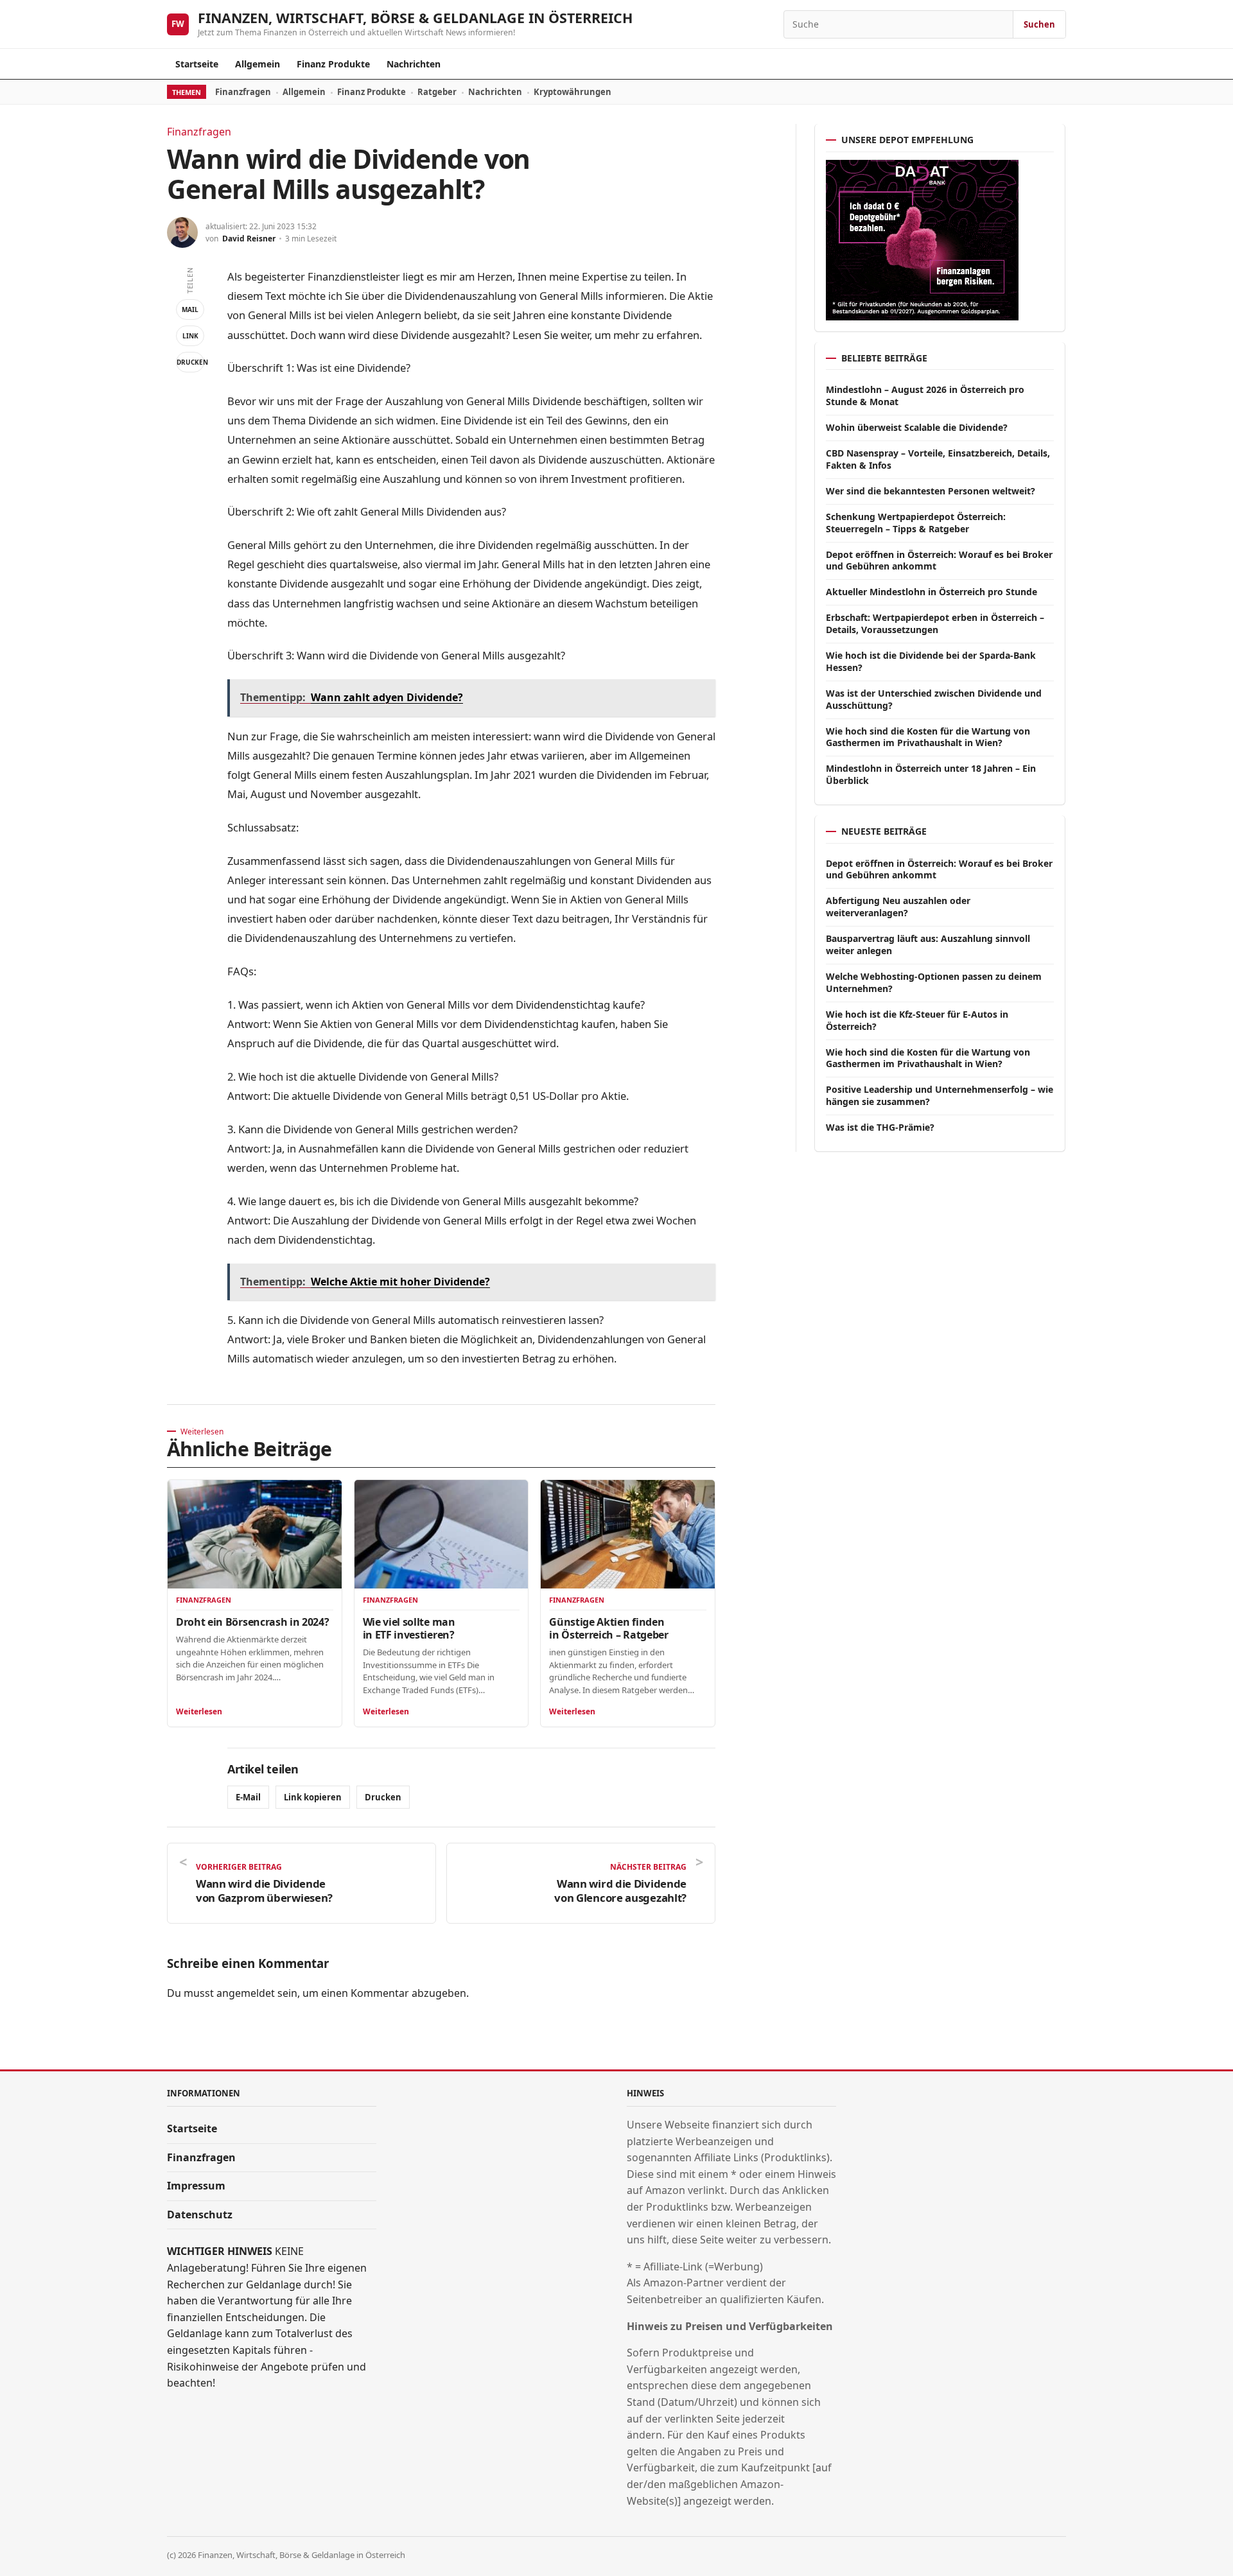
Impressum (196, 2186)
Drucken (190, 362)
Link (190, 336)
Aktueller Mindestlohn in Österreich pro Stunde (931, 592)
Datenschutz (200, 2215)
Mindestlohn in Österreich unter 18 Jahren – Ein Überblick (931, 774)
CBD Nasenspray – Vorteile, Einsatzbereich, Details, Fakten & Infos (938, 459)
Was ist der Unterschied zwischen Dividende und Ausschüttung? (934, 699)
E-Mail (248, 1797)
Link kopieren (313, 1797)
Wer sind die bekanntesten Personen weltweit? (931, 491)
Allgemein (258, 64)
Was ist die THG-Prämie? (880, 1127)
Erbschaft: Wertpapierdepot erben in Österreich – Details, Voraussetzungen (935, 623)
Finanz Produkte (333, 64)
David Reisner (249, 239)
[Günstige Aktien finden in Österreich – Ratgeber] (628, 1534)
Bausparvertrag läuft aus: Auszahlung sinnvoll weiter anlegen (928, 944)
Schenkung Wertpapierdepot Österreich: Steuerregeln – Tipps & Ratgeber (916, 523)
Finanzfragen (243, 92)
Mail (190, 309)
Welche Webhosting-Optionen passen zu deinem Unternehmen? (934, 982)
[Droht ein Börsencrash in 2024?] (255, 1534)
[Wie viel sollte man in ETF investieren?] (442, 1534)
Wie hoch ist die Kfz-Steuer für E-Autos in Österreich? (917, 1020)
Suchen (1039, 24)
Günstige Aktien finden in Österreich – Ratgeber (608, 1628)
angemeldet (246, 1993)
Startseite (197, 64)
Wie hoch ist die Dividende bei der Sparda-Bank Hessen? (931, 661)
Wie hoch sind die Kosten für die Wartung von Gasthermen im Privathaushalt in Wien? (928, 737)
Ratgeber (437, 92)
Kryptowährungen (573, 92)
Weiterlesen (199, 1711)
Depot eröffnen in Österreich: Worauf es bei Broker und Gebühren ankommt (939, 561)
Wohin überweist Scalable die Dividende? (917, 427)
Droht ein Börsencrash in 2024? (252, 1622)
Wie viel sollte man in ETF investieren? (409, 1628)
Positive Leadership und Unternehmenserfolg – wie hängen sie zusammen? (940, 1095)
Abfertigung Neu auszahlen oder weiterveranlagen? (898, 907)
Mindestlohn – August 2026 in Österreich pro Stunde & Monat (925, 396)
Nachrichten (414, 64)
